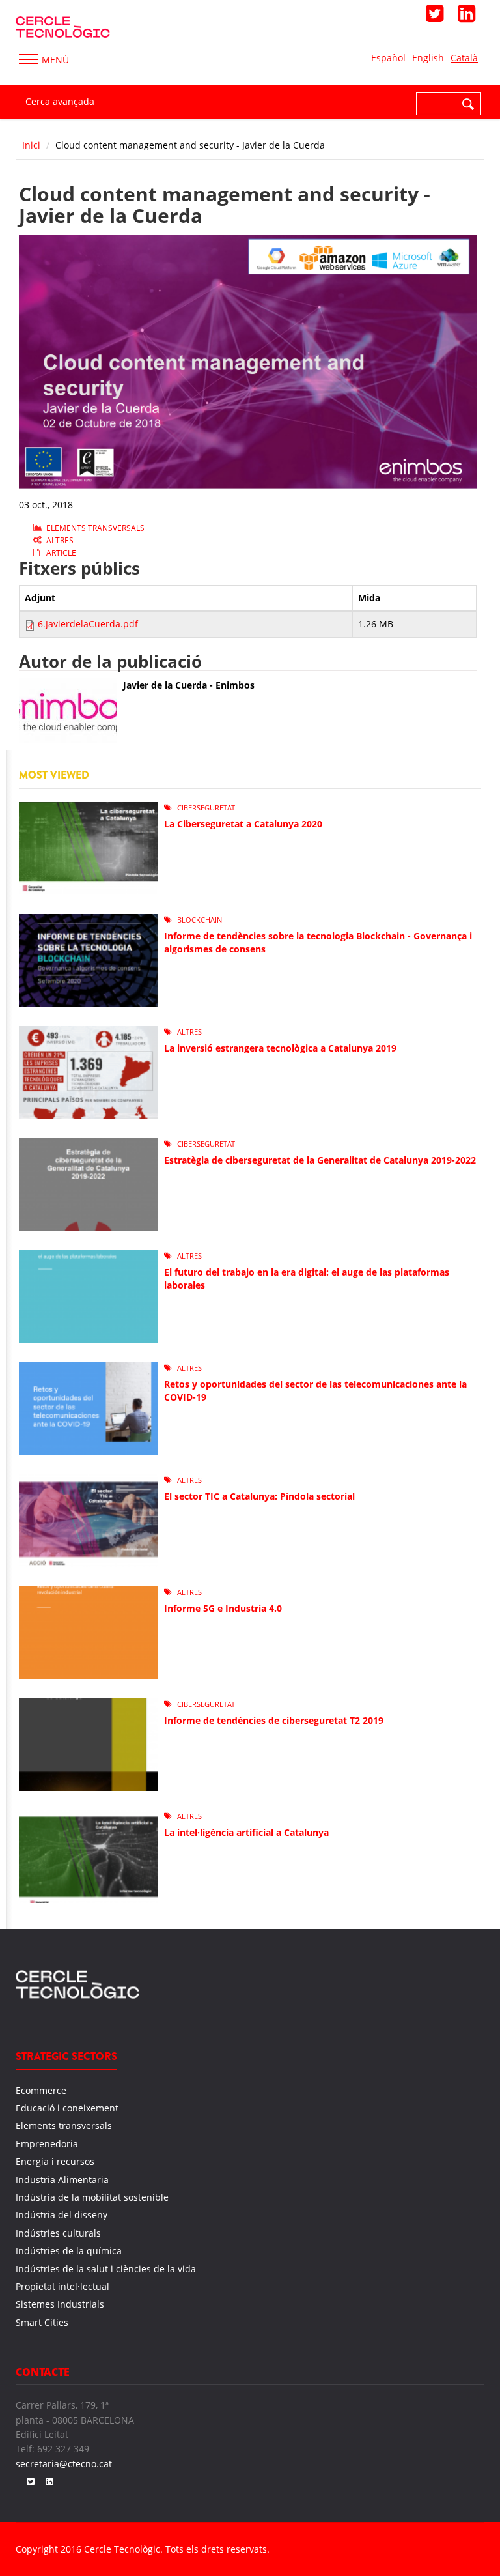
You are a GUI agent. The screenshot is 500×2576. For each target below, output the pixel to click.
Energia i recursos (55, 2161)
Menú (55, 60)
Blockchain (200, 920)
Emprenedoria (47, 2144)
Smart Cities (42, 2322)
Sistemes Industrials (60, 2304)
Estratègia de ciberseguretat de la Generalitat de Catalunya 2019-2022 (320, 1160)
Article (61, 553)
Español (388, 58)
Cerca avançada (60, 101)
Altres (60, 540)
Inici (31, 145)
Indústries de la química (69, 2251)
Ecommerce (41, 2090)
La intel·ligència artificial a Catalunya (246, 1832)
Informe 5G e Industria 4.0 (223, 1608)
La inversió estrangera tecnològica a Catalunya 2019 (280, 1048)
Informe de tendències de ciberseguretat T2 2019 (274, 1720)
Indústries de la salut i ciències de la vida (106, 2269)
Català (464, 58)
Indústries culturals (58, 2233)
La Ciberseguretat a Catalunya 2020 (243, 824)
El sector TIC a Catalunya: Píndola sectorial (259, 1496)
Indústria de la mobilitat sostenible (92, 2197)
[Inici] (63, 25)
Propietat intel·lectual (62, 2286)
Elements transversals (95, 528)
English (428, 58)
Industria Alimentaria (62, 2180)
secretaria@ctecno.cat (64, 2464)
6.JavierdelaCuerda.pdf (88, 624)
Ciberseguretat (206, 808)
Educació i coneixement (67, 2108)
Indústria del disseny (62, 2215)
